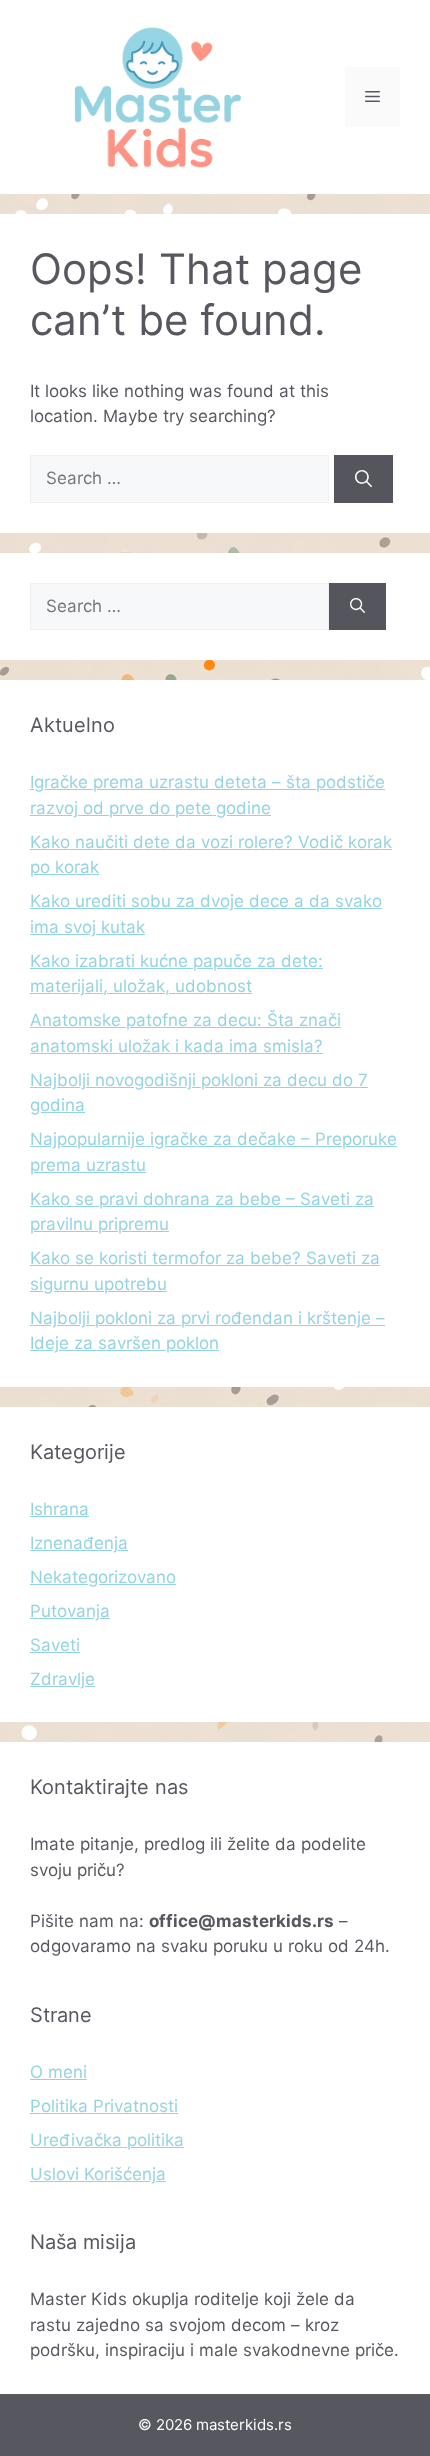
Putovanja (70, 1611)
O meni (58, 2072)
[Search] (363, 479)
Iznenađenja (79, 1543)
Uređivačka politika (107, 2140)
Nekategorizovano (103, 1577)
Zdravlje (62, 1679)
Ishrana (59, 1509)
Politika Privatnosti (104, 2106)
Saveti (55, 1645)
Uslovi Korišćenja (98, 2174)
